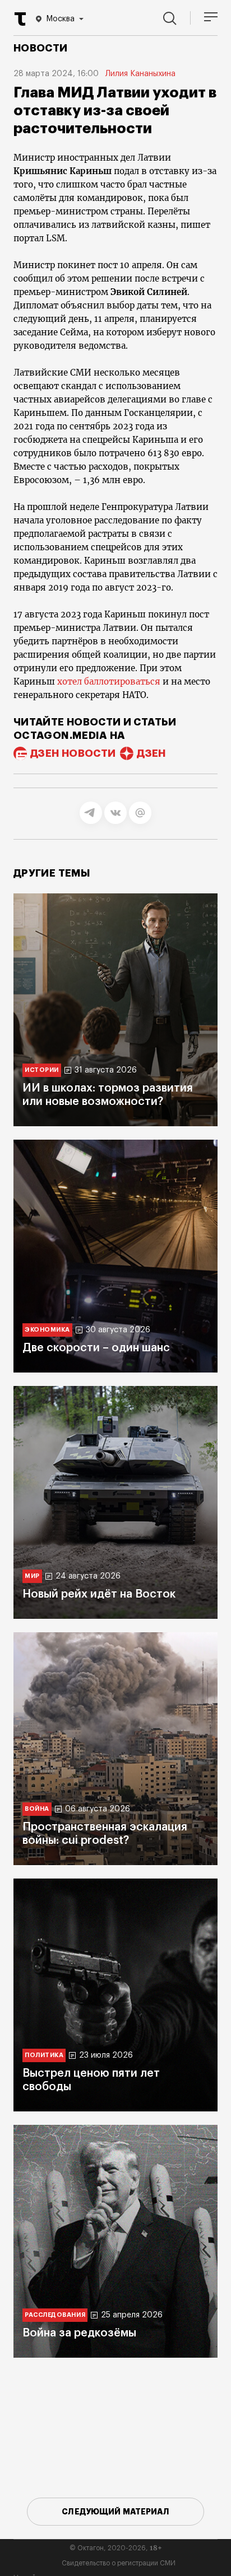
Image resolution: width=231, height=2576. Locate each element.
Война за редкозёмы (79, 2333)
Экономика (47, 1330)
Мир (32, 1576)
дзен (151, 753)
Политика (44, 2055)
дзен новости (73, 753)
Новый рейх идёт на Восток (99, 1594)
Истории (42, 1070)
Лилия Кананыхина (140, 74)
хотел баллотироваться (109, 682)
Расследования (55, 2315)
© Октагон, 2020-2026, (116, 2548)
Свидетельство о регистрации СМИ (119, 2563)
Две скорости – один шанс (96, 1348)
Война (37, 1809)
